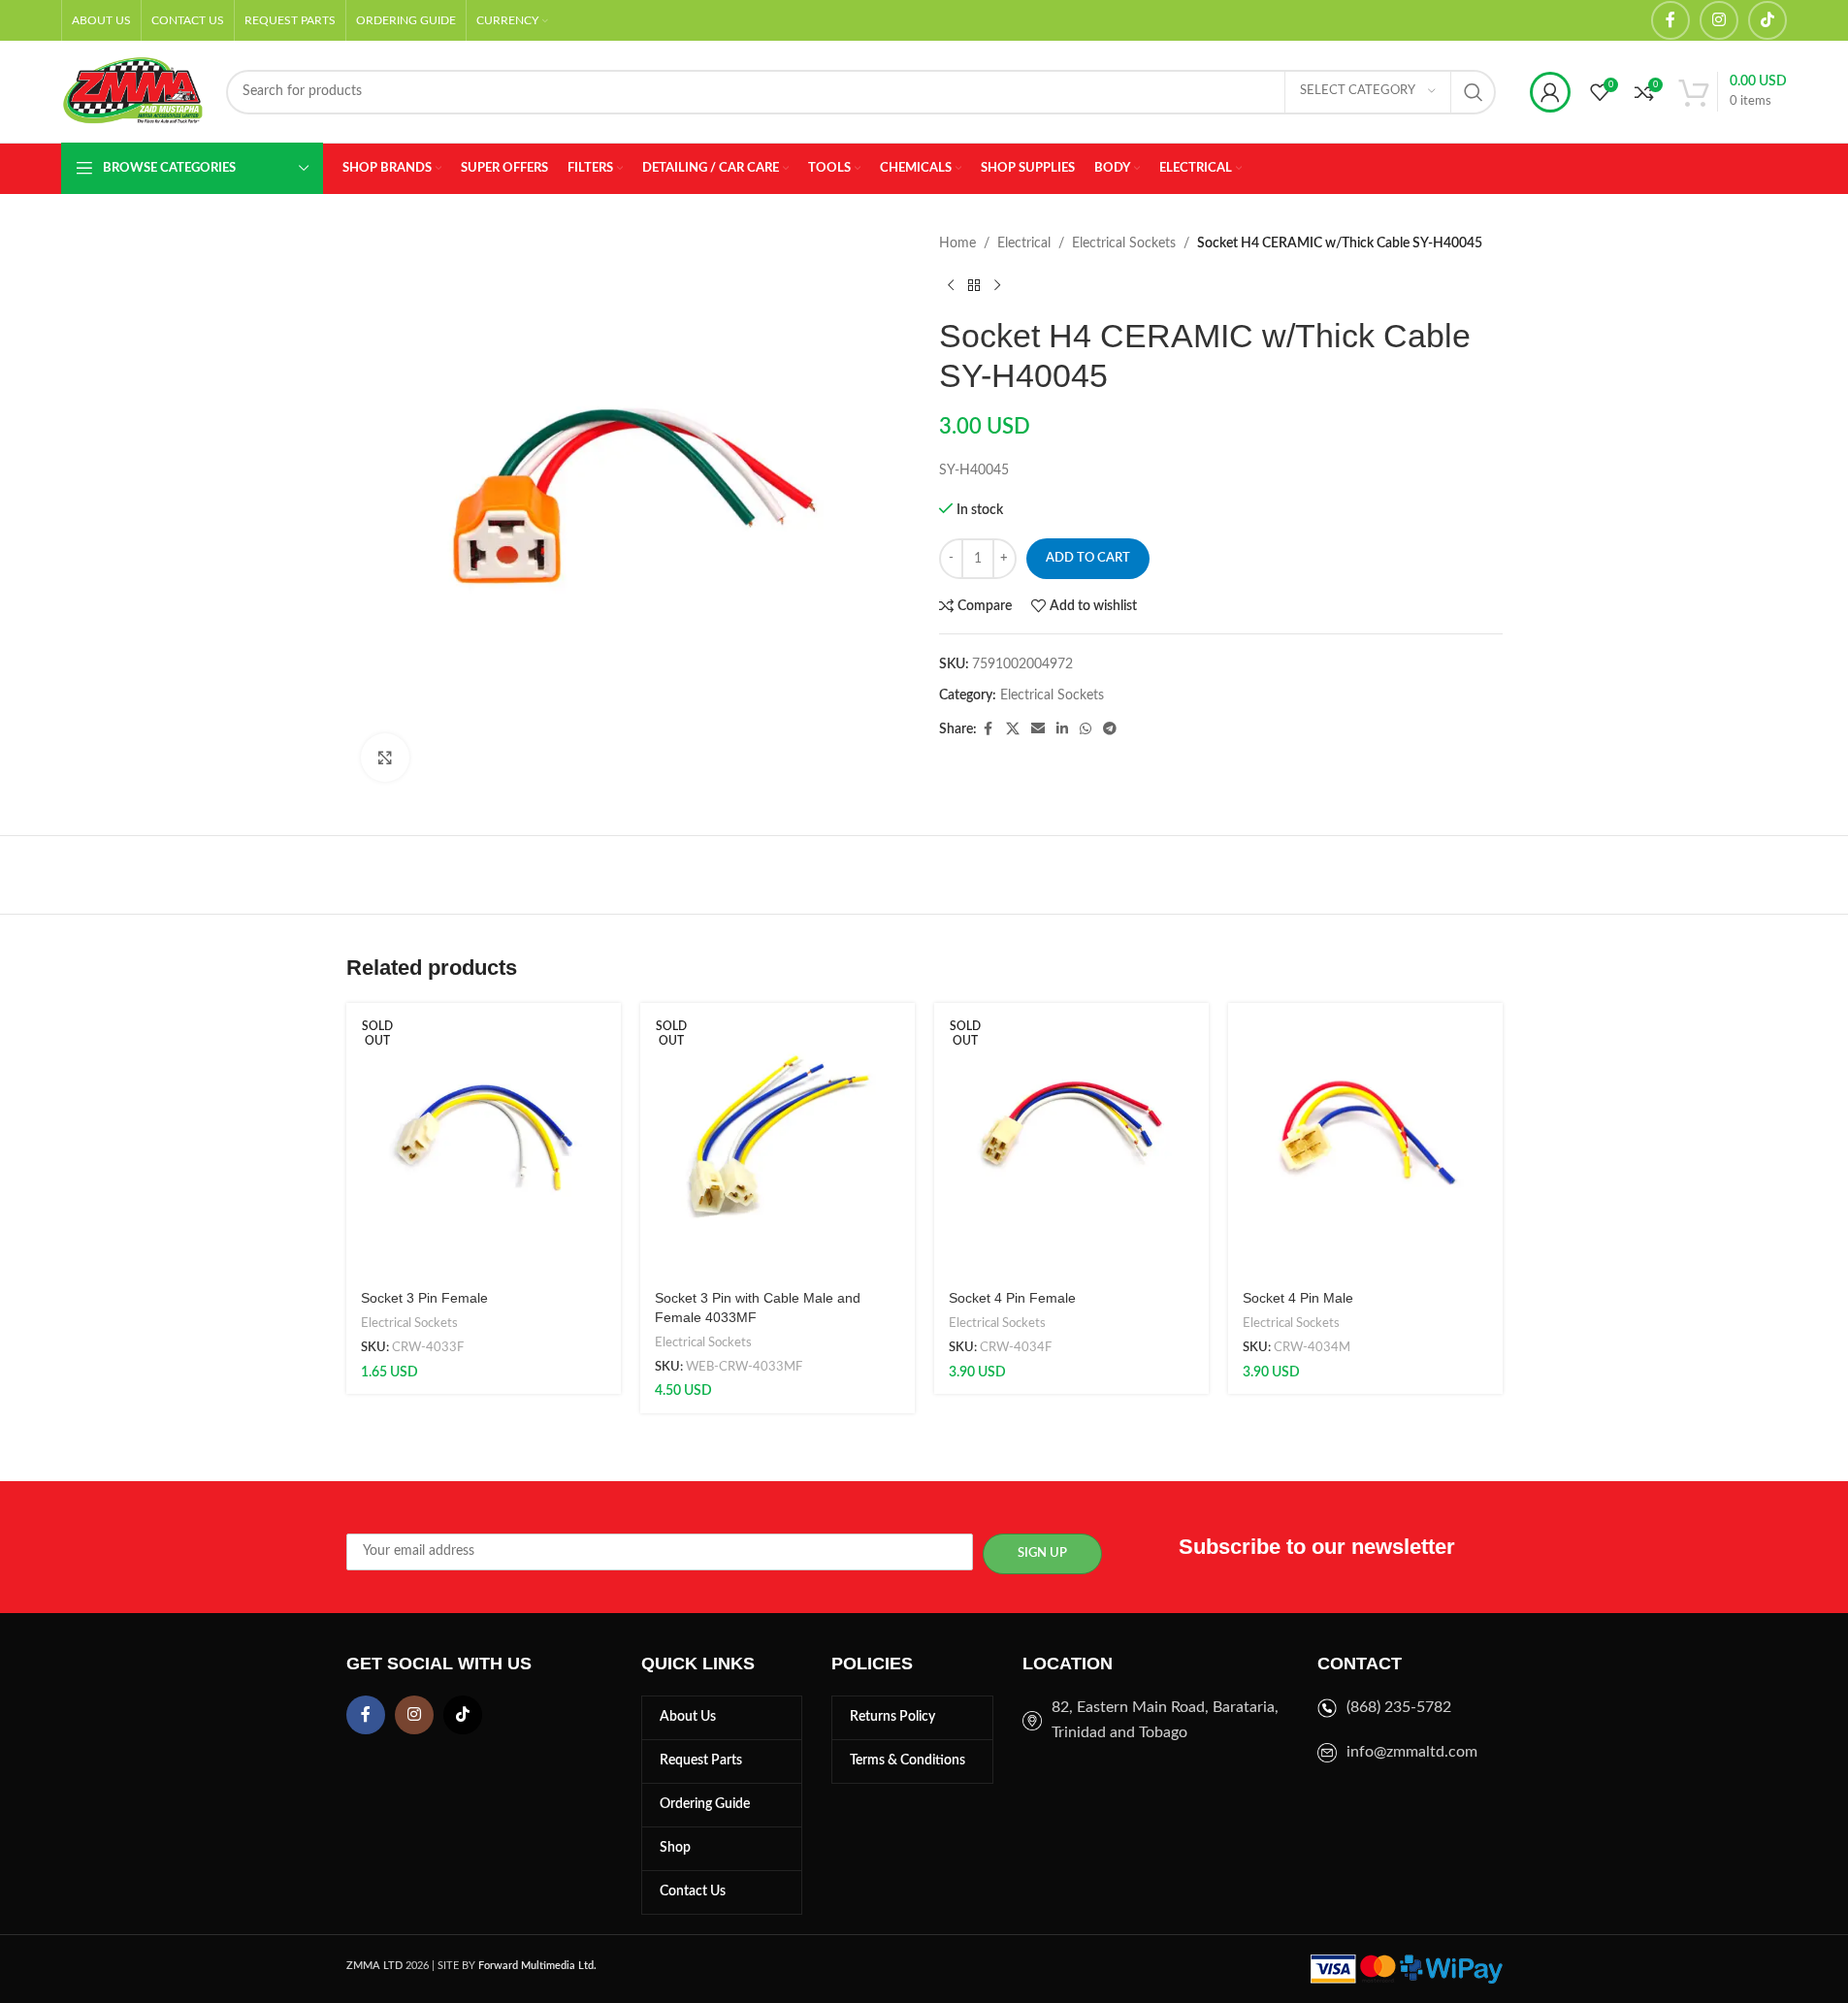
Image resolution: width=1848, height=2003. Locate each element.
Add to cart (1088, 558)
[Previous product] (951, 285)
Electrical (1024, 243)
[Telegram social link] (1110, 729)
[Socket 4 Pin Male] (1365, 1140)
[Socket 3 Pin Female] (484, 1140)
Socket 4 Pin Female (1012, 1298)
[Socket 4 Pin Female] (1071, 1140)
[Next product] (997, 285)
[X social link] (1013, 729)
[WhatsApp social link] (1086, 729)
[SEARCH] (1474, 92)
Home (957, 243)
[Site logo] (134, 91)
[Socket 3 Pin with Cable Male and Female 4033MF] (778, 1140)
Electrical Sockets (1124, 243)
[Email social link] (1038, 729)
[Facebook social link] (1670, 20)
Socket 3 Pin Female (424, 1298)
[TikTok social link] (1767, 20)
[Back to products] (974, 285)
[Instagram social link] (1719, 20)
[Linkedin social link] (1062, 729)
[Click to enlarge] (385, 758)
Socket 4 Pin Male (1298, 1298)
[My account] (1550, 92)
